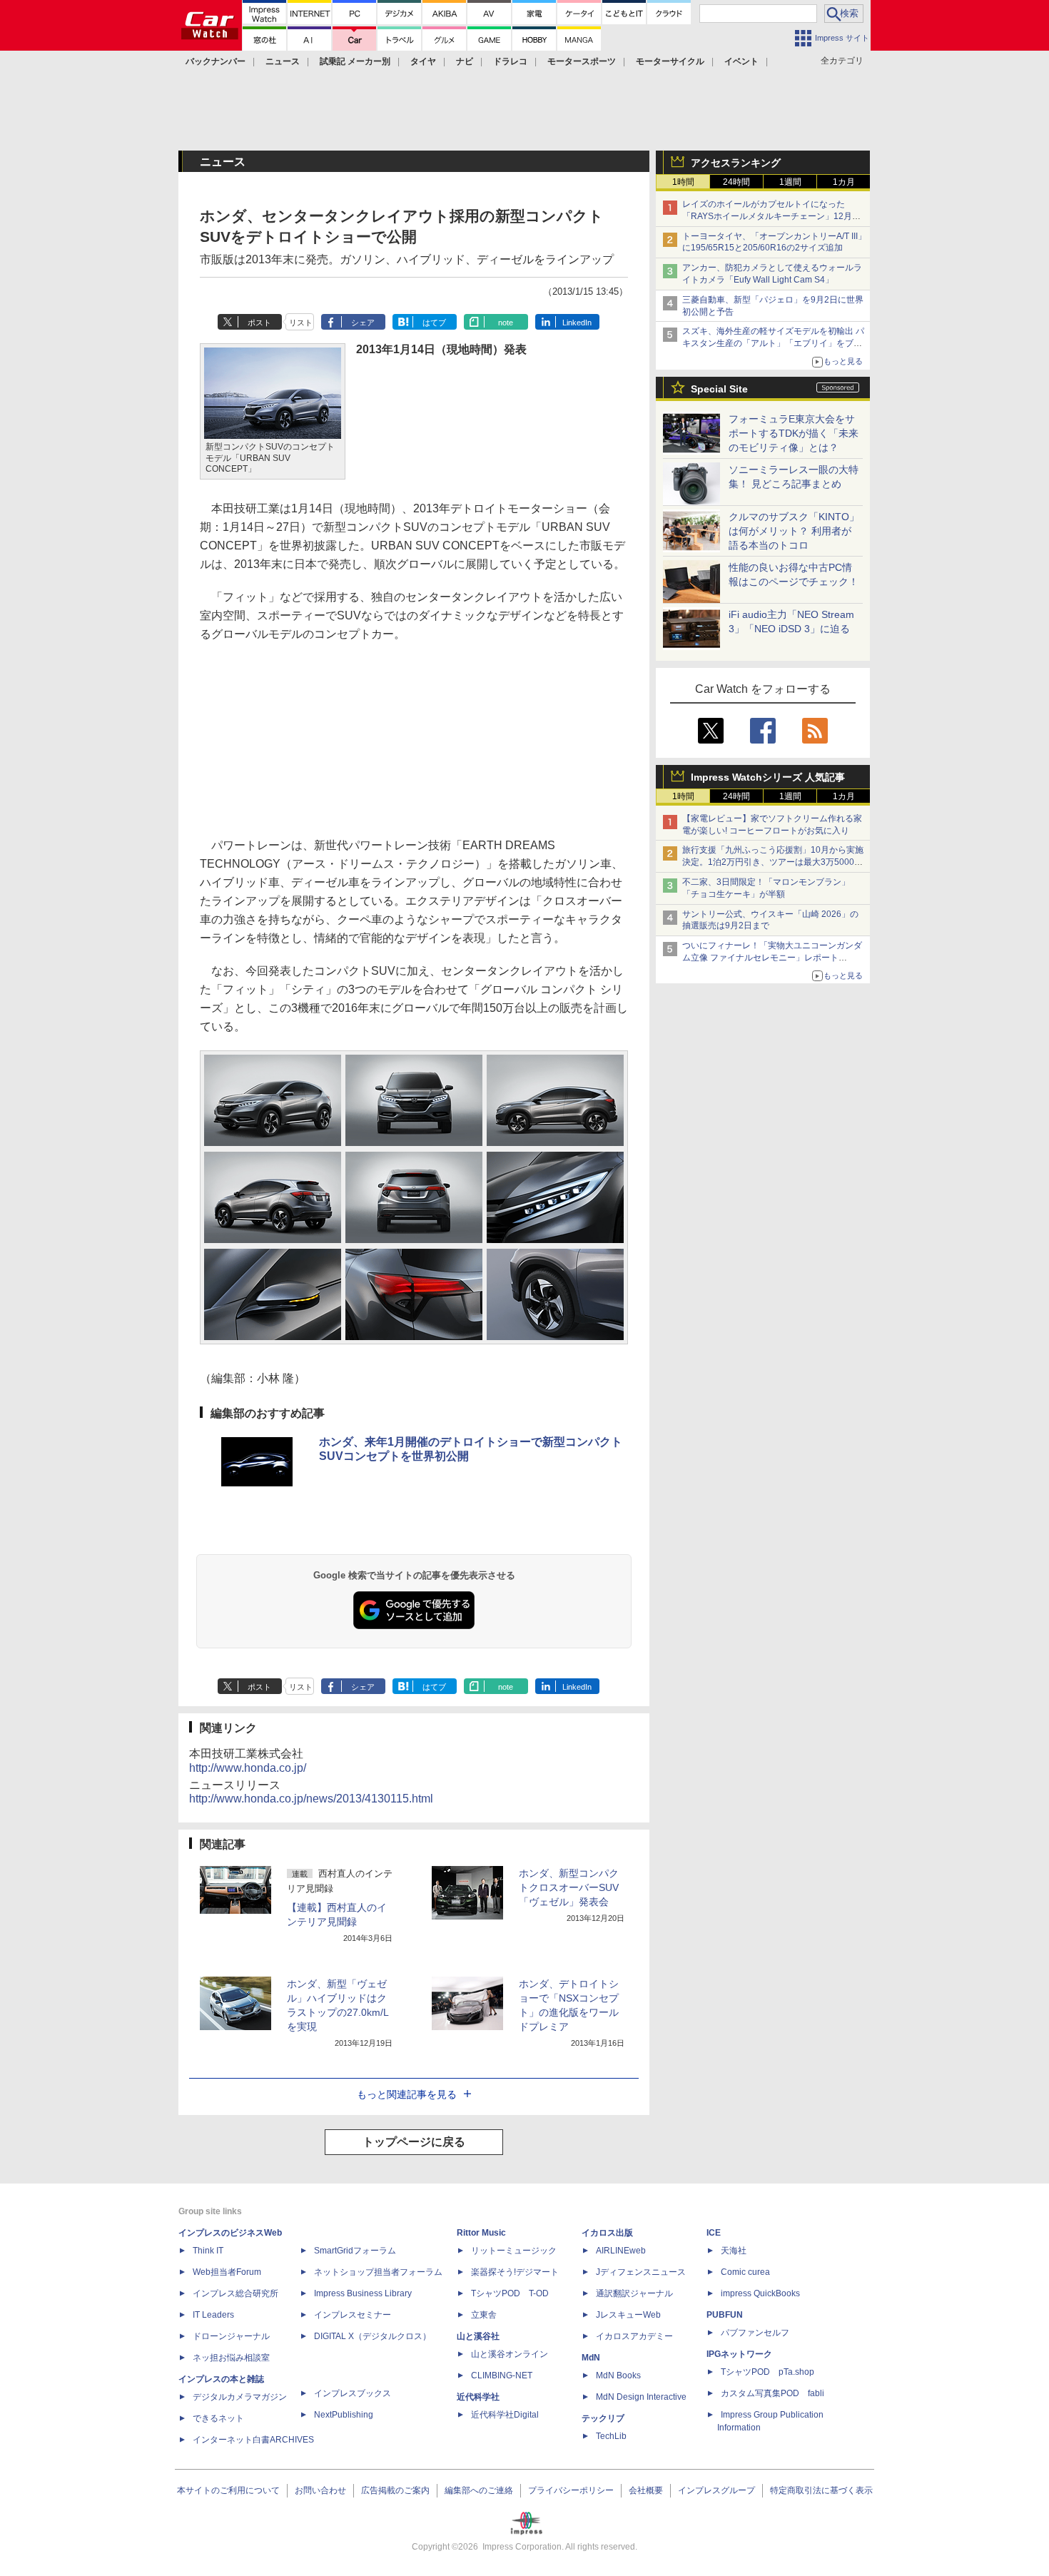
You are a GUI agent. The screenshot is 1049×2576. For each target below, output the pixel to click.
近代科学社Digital (505, 2415)
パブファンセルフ (755, 2333)
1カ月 (844, 182)
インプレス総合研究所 (235, 2293)
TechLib (611, 2436)
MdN (591, 2358)
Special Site (719, 389)
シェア (363, 323)
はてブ (434, 323)
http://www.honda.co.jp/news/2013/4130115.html (311, 1799)
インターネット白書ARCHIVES (253, 2440)
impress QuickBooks (760, 2293)
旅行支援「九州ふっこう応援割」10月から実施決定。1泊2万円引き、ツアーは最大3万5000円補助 (773, 862)
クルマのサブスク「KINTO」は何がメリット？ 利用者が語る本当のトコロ (794, 531)
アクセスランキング (736, 163)
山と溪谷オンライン (510, 2354)
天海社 (734, 2251)
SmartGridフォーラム (355, 2251)
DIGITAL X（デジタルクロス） (373, 2336)
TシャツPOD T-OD (510, 2293)
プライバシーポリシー (571, 2490)
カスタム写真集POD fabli (772, 2393)
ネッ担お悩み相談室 (231, 2358)
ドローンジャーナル (231, 2336)
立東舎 (484, 2315)
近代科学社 (478, 2397)
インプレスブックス (353, 2393)
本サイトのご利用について (228, 2490)
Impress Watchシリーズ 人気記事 (768, 777)
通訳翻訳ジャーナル (634, 2293)
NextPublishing (344, 2415)
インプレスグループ (716, 2490)
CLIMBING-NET (502, 2375)
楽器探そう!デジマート (515, 2272)
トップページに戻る (414, 2142)
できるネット (218, 2418)
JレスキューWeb (628, 2315)
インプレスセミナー (353, 2315)
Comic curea (745, 2272)
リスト (301, 323)
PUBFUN (725, 2315)
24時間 (736, 182)
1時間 (683, 182)
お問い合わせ (320, 2490)
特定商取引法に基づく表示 (821, 2490)
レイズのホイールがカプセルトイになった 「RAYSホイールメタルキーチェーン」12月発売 (771, 216)
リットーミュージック (514, 2251)
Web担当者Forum (227, 2272)
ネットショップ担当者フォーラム (378, 2272)
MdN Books (618, 2375)
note (506, 323)
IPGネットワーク (739, 2354)
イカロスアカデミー (634, 2336)
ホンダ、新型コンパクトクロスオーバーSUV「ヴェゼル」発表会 (569, 1887)
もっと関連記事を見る (407, 2094)
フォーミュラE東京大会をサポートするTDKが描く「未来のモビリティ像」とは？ (794, 433)
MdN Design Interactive (641, 2397)
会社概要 (646, 2490)
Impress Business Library (363, 2293)
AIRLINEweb (621, 2251)
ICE (714, 2233)
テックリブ (603, 2418)
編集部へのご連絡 (479, 2490)
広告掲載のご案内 (395, 2490)
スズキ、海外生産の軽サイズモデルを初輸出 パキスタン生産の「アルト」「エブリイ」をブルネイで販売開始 (773, 343)
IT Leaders (213, 2315)
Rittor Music (481, 2233)
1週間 (790, 182)
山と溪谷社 (478, 2336)
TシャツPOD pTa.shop (767, 2372)
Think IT (208, 2251)
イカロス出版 (607, 2233)
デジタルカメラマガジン (240, 2397)
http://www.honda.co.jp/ (248, 1768)
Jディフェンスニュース (641, 2272)
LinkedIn (577, 323)
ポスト (259, 323)
